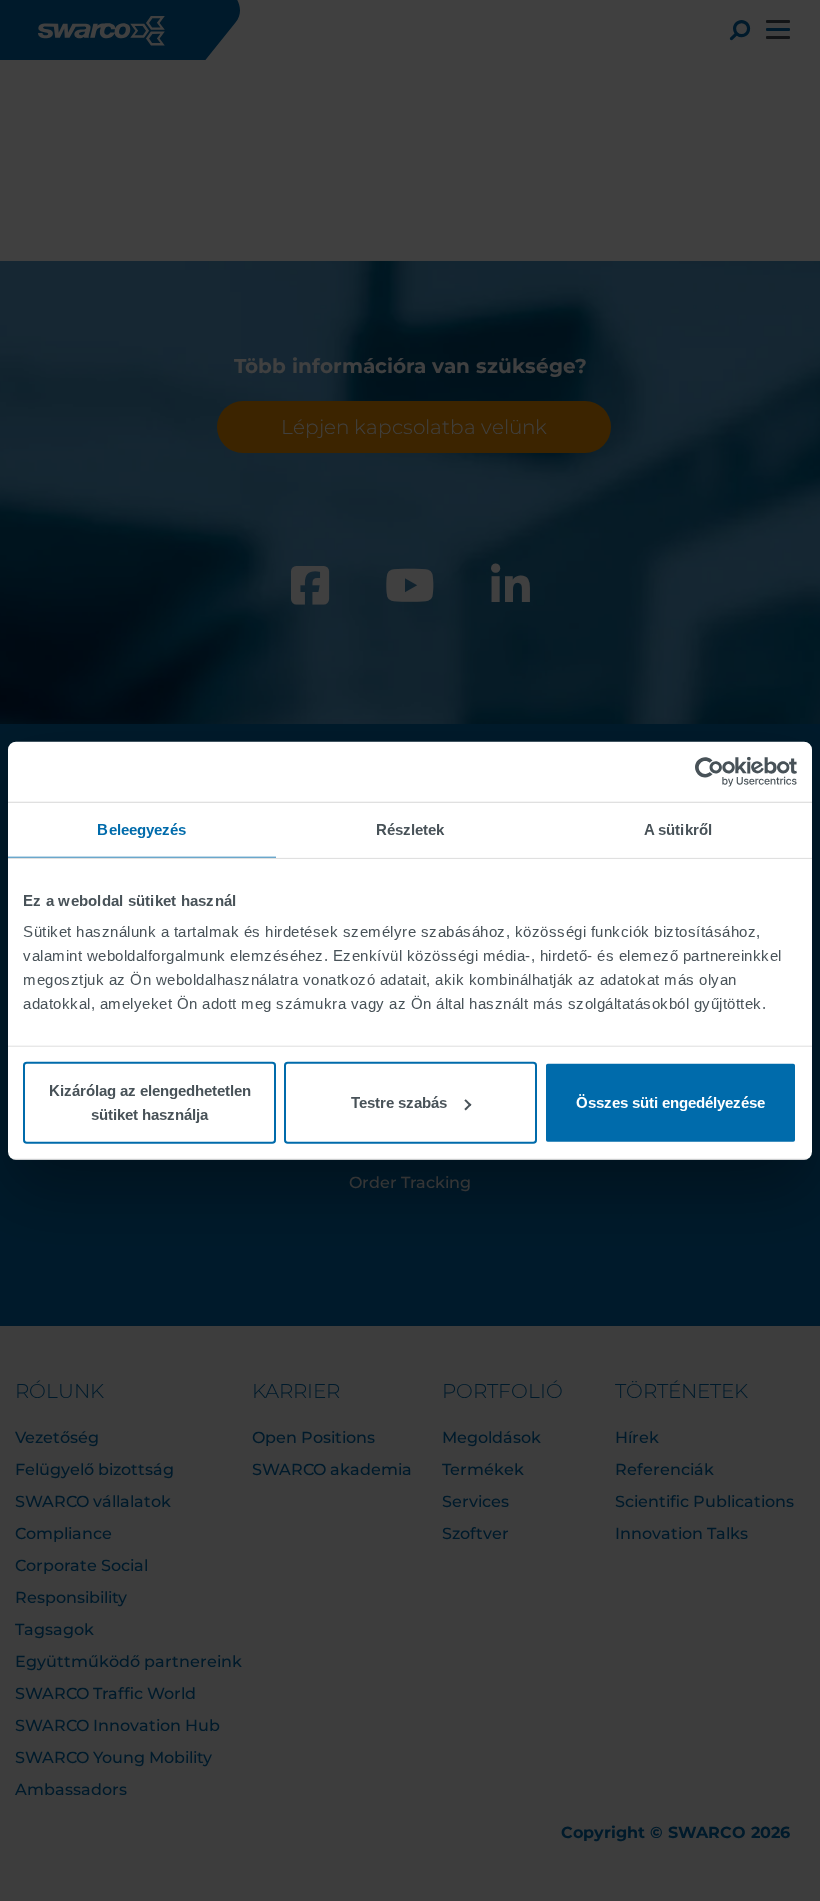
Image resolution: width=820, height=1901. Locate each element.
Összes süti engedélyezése (670, 1102)
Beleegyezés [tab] (141, 828)
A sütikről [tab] (678, 828)
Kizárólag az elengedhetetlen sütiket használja (150, 1102)
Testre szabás (399, 1102)
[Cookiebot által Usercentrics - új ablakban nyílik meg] (709, 771)
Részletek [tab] (410, 828)
